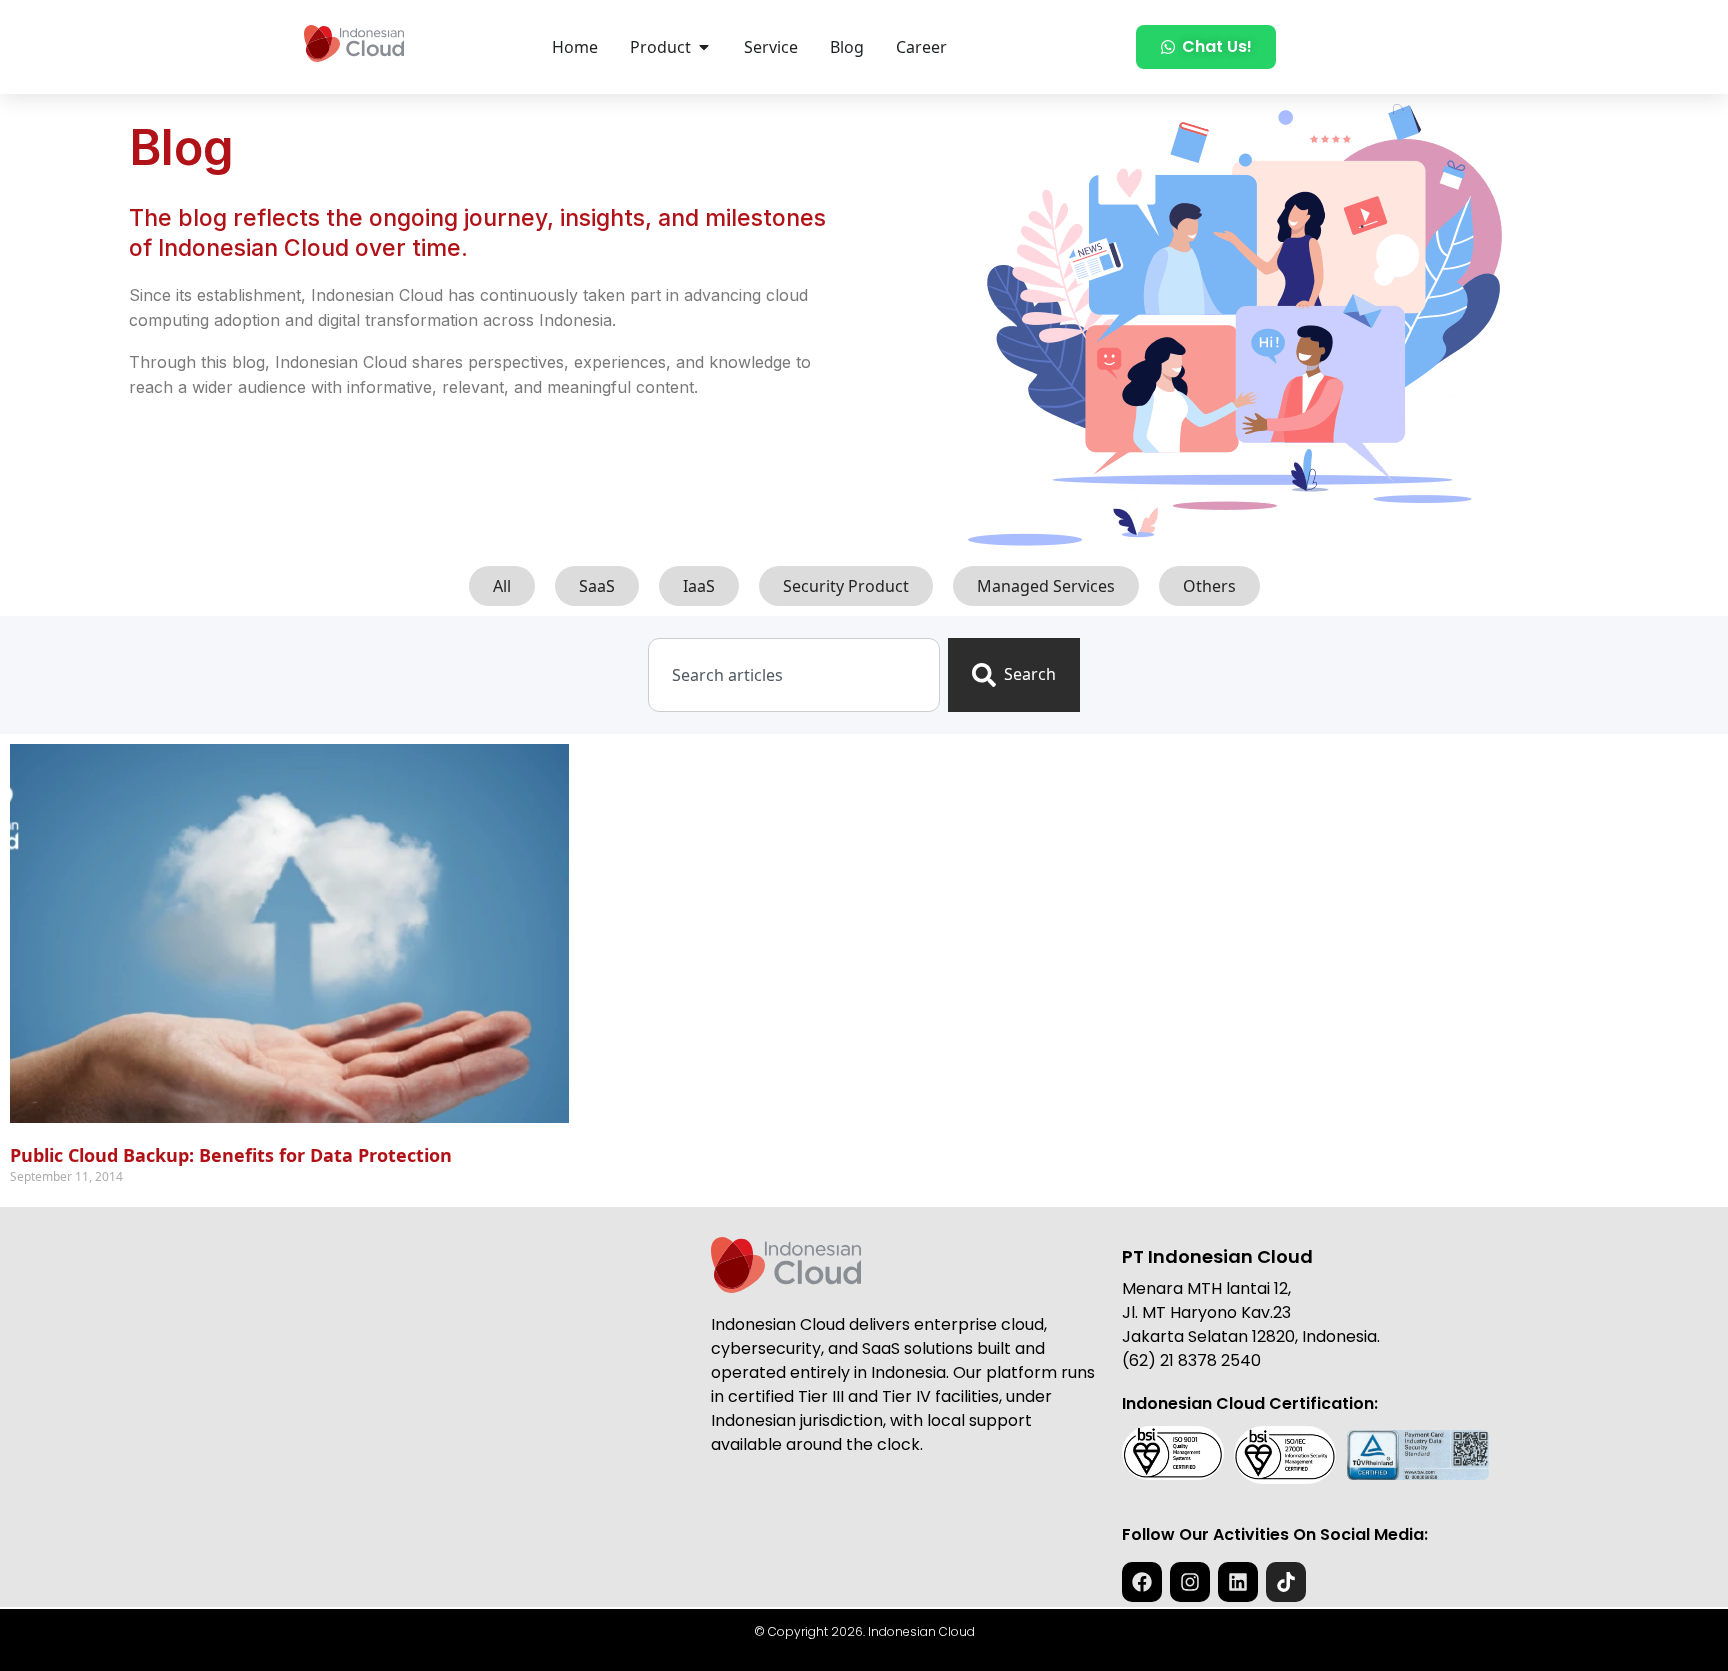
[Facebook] (1142, 1582)
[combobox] (793, 675)
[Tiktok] (1286, 1582)
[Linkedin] (1238, 1582)
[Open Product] (704, 47)
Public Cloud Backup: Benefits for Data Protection (231, 1155)
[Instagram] (1190, 1582)
